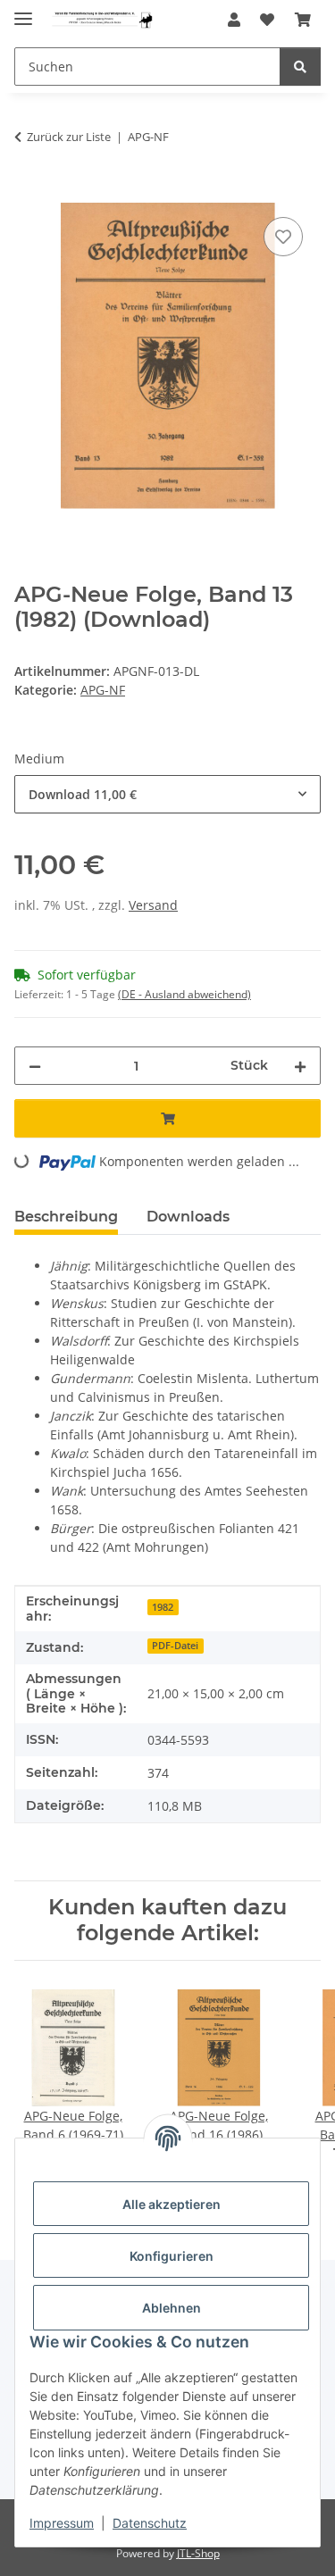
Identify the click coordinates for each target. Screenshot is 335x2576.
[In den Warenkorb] (29, 193)
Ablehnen (172, 2308)
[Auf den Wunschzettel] (283, 237)
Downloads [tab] (188, 1217)
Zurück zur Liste (69, 137)
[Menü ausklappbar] (23, 11)
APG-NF (103, 690)
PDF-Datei (175, 1646)
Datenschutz (150, 2523)
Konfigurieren (172, 2256)
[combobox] (167, 794)
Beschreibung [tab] (66, 1217)
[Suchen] (300, 67)
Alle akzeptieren (172, 2204)
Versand (153, 905)
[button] (234, 20)
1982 (163, 1607)
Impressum (62, 2523)
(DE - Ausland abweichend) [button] (184, 994)
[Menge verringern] (35, 1066)
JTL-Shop (198, 2553)
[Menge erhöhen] (300, 1066)
